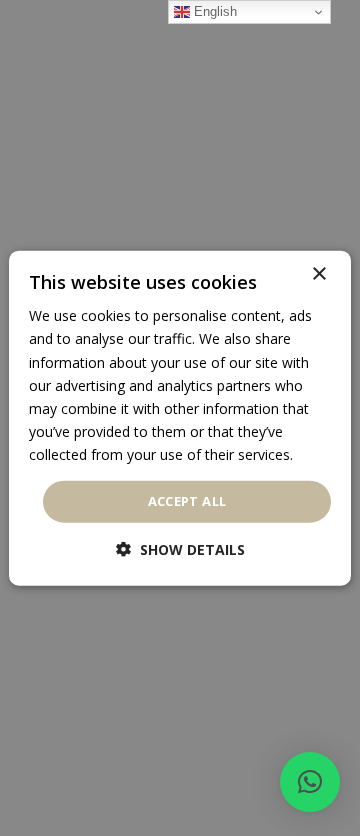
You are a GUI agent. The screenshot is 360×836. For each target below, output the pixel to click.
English (213, 11)
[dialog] (180, 418)
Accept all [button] (187, 501)
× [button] (318, 274)
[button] (310, 782)
